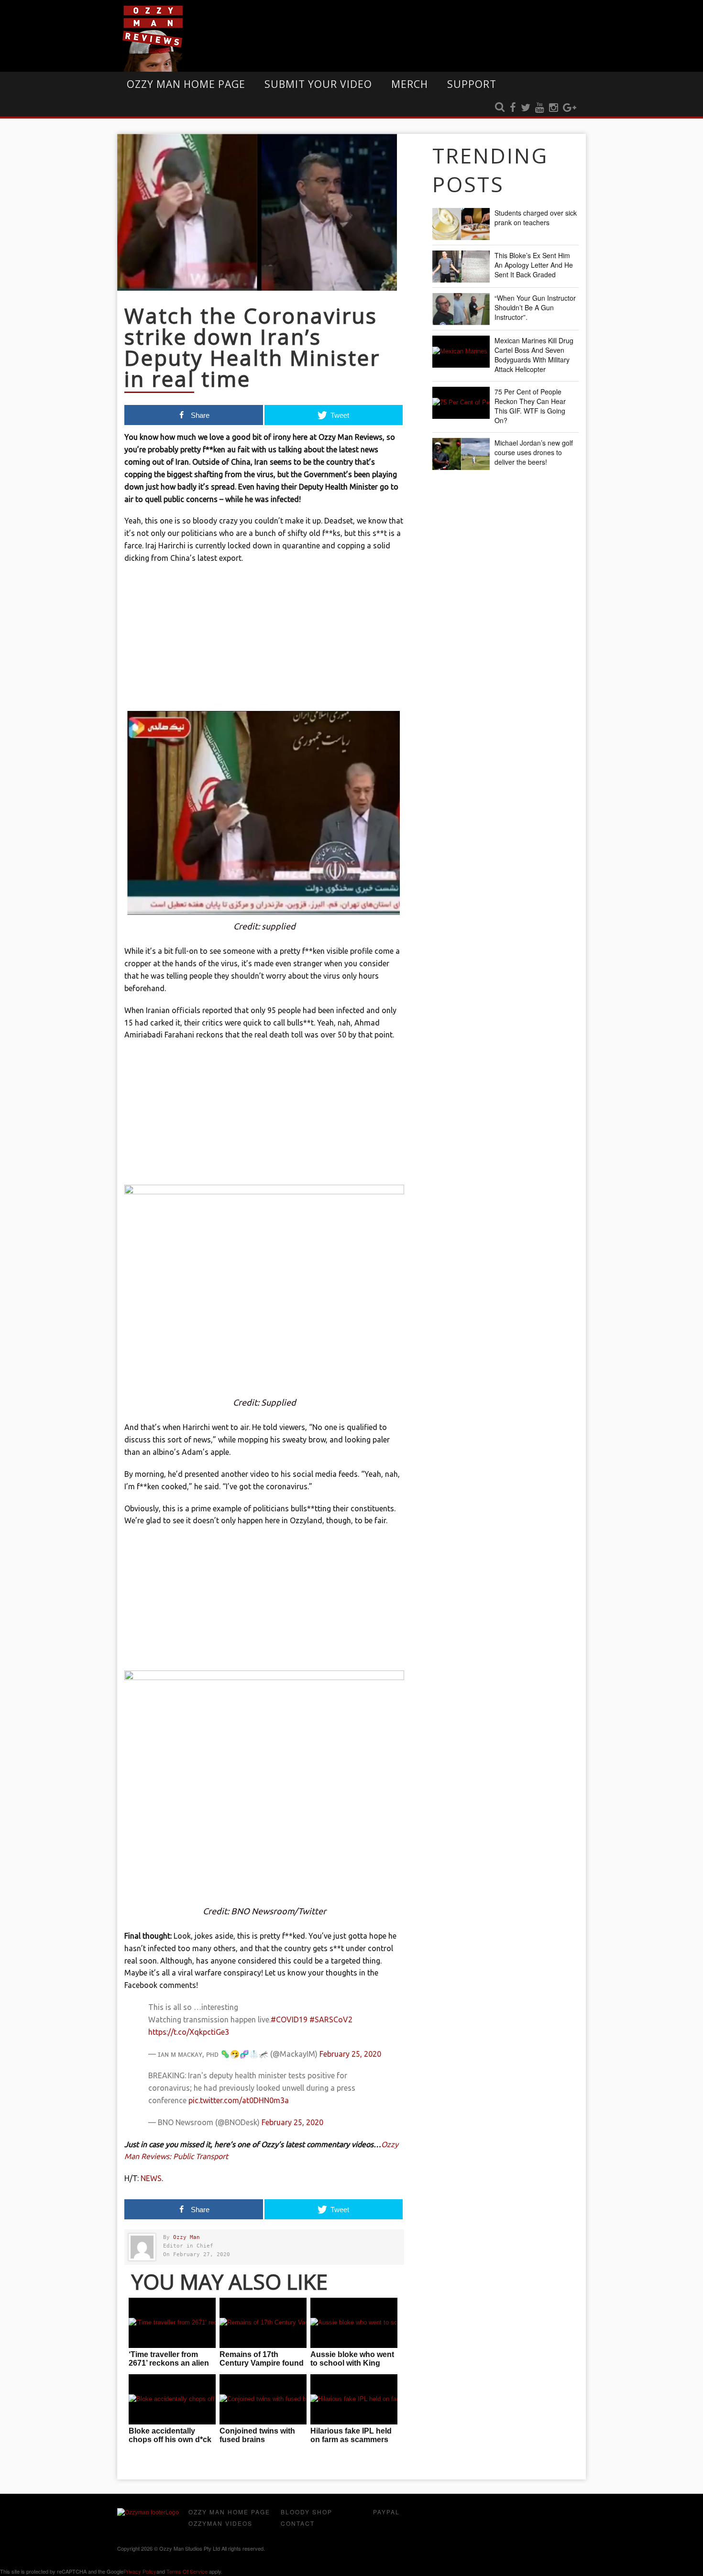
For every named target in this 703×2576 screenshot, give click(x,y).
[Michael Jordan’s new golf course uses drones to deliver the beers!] (461, 454)
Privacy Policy (140, 2571)
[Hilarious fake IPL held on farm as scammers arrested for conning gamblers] (354, 2399)
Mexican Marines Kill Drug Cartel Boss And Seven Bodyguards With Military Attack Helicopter (534, 355)
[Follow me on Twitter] (526, 108)
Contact (298, 2523)
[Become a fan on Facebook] (513, 108)
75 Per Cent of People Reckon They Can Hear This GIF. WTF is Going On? (530, 406)
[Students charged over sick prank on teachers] (461, 224)
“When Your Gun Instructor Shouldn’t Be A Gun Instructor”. (535, 307)
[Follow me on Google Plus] (570, 108)
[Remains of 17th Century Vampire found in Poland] (263, 2323)
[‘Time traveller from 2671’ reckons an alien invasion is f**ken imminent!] (172, 2323)
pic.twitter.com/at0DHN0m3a (239, 2100)
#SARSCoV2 (331, 2019)
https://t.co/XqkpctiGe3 (189, 2032)
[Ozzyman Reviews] (148, 2512)
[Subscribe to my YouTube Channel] (540, 108)
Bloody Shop (307, 2512)
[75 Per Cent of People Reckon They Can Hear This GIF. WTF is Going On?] (461, 403)
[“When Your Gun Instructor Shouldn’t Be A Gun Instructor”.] (461, 309)
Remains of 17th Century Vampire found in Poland (262, 2363)
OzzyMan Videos (220, 2523)
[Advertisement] (264, 641)
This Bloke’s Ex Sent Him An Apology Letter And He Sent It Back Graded (534, 265)
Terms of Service (187, 2571)
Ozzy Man (187, 2237)
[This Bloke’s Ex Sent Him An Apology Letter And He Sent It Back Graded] (461, 267)
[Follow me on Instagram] (554, 108)
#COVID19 (289, 2019)
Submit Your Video (318, 84)
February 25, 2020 (350, 2054)
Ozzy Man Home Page (186, 84)
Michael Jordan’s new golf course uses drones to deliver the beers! (534, 452)
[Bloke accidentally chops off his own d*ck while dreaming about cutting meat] (172, 2399)
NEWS (151, 2178)
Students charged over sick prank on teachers (536, 218)
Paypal (386, 2512)
